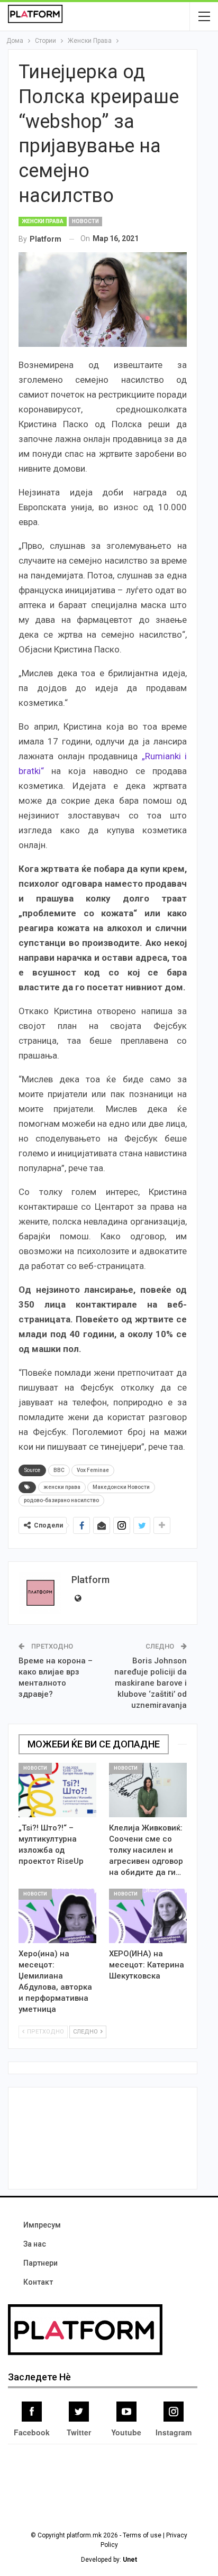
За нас (35, 2244)
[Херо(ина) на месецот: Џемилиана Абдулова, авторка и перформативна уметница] (57, 1916)
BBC (59, 1470)
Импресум (42, 2225)
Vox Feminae (93, 1470)
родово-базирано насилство (61, 1500)
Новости (85, 221)
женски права (62, 1487)
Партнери (40, 2263)
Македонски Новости (121, 1487)
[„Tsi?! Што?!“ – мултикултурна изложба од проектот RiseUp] (57, 1790)
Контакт (38, 2282)
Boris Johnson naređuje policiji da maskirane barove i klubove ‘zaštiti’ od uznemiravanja (151, 1683)
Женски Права (43, 221)
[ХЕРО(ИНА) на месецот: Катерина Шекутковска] (148, 1916)
